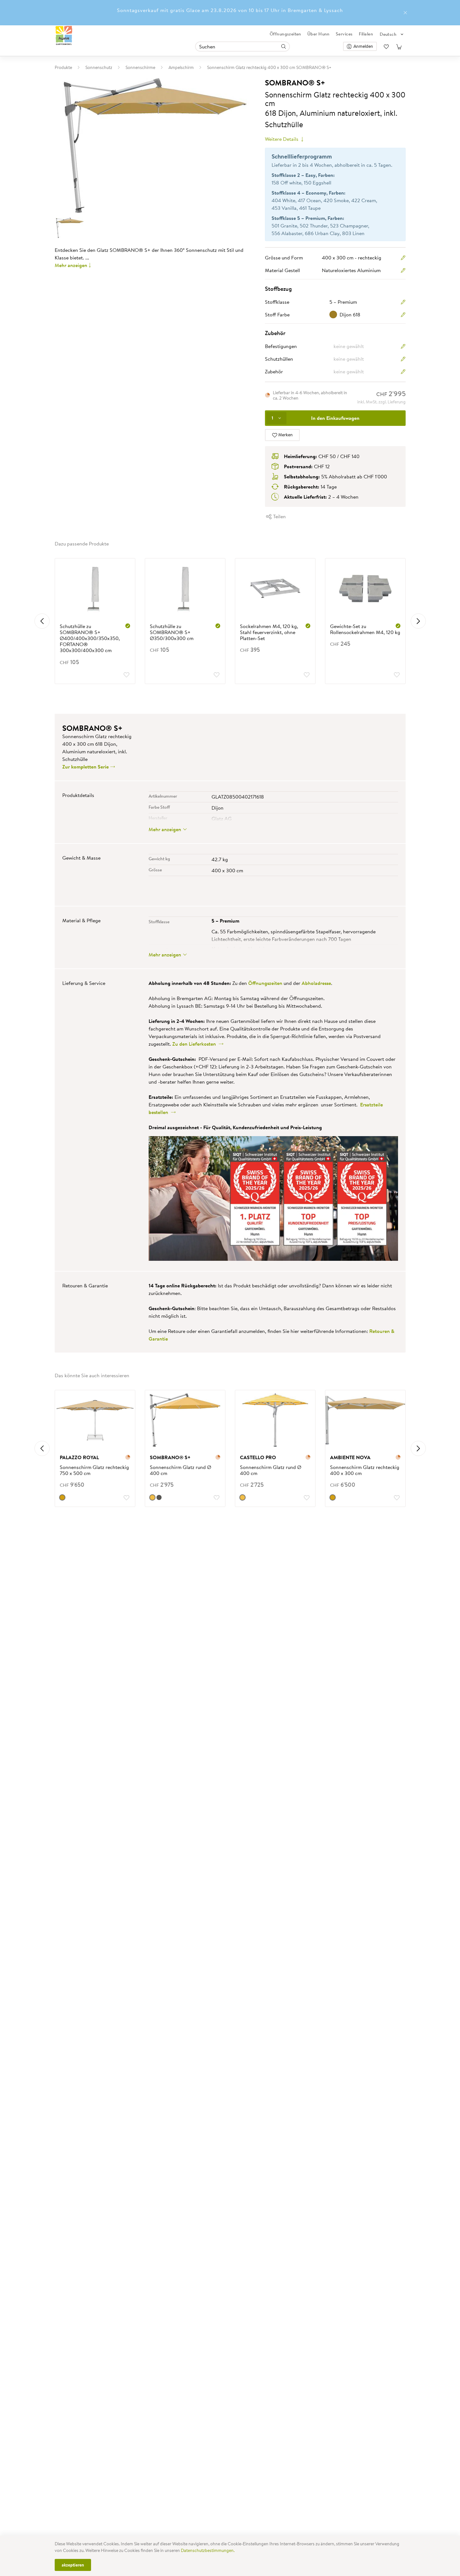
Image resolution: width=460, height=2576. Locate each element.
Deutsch (388, 34)
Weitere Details (282, 139)
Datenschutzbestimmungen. (208, 2550)
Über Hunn (319, 34)
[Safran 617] (152, 1497)
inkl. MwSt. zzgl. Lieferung (381, 402)
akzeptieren (73, 2565)
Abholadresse (316, 983)
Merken (285, 435)
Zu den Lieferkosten (195, 1044)
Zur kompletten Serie (86, 767)
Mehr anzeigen (71, 265)
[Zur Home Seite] (64, 36)
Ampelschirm (181, 67)
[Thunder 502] (159, 1497)
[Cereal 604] (62, 1497)
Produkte (63, 67)
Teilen (279, 516)
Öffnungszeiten (285, 34)
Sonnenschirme (140, 67)
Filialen (366, 34)
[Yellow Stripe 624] (242, 1497)
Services (344, 34)
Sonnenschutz (99, 67)
